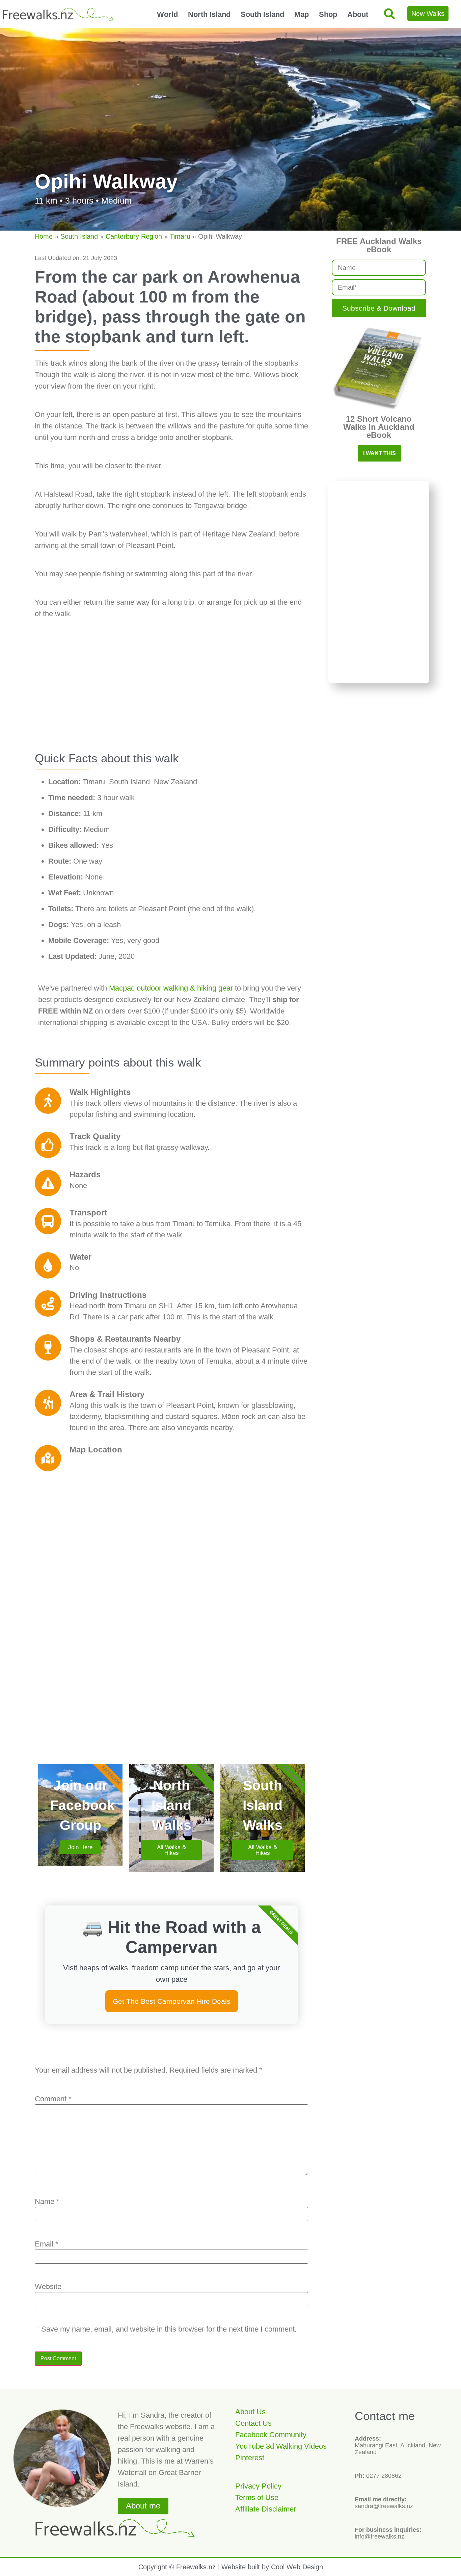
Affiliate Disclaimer (266, 2509)
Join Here (80, 1847)
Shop (328, 14)
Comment (53, 2099)
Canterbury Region (134, 236)
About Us (250, 2412)
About (358, 14)
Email (47, 2244)
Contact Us (253, 2423)
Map (302, 14)
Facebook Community (271, 2435)
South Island (262, 14)
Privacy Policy (258, 2486)
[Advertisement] (171, 694)
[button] (389, 14)
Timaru (180, 236)
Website (48, 2287)
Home (44, 236)
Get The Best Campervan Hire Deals (172, 2001)
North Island (209, 14)
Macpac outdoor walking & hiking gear (172, 988)
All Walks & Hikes (171, 1850)
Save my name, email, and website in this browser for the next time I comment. (169, 2329)
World (167, 14)
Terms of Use (257, 2498)
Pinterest (250, 2458)
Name (47, 2202)
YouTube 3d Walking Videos (281, 2446)
